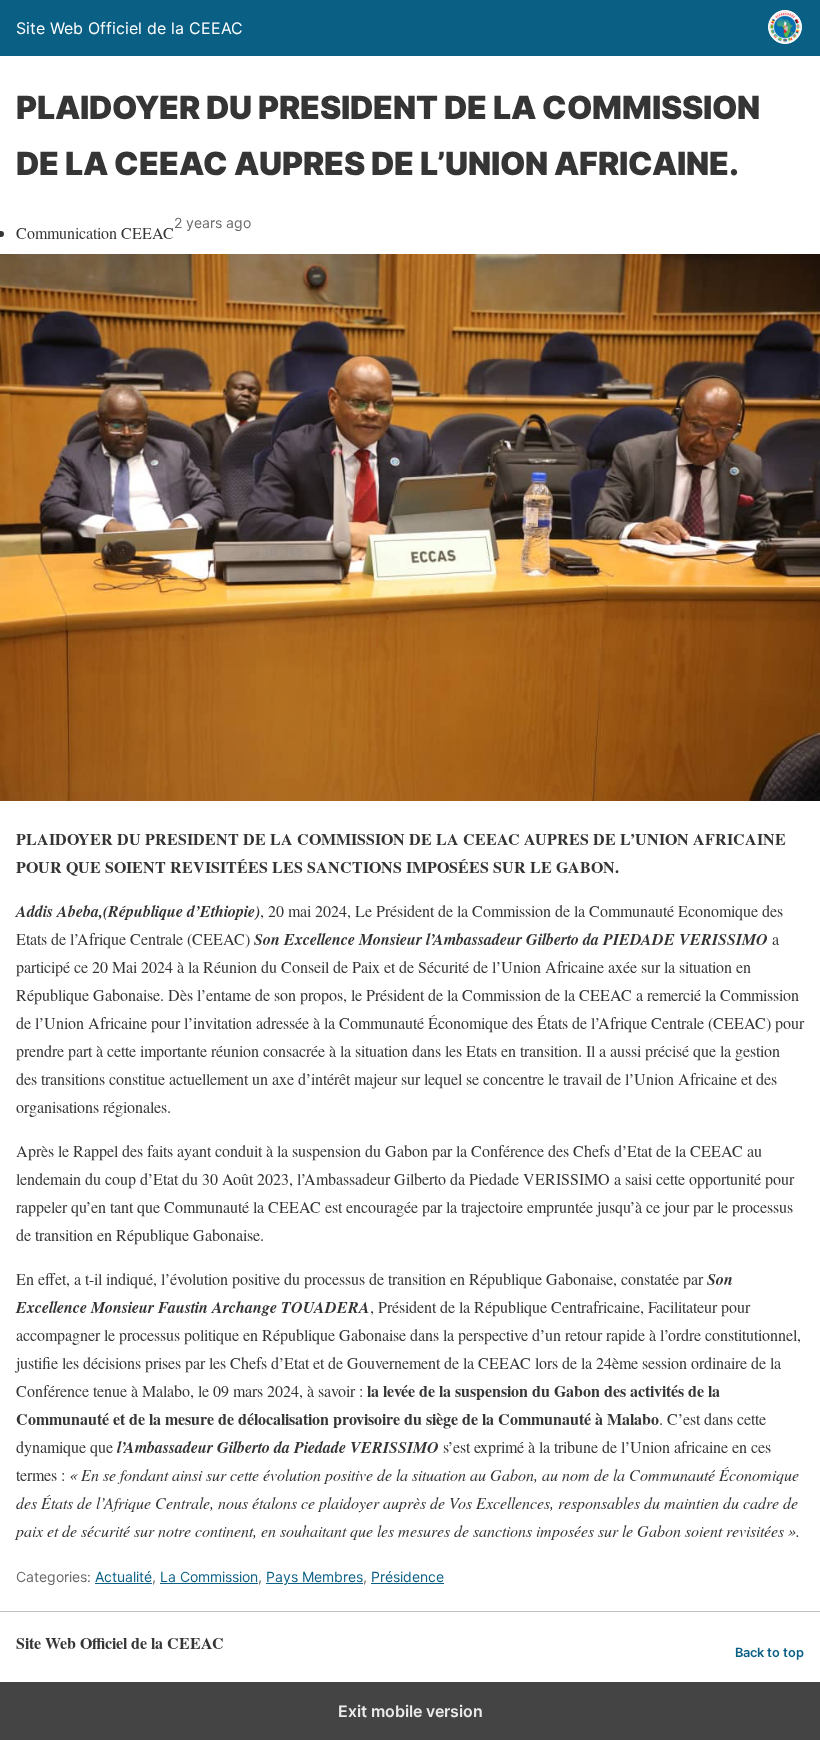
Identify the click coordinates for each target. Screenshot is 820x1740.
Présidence (407, 1576)
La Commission (209, 1576)
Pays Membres (314, 1576)
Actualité (123, 1576)
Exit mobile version (410, 1711)
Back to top (769, 1652)
